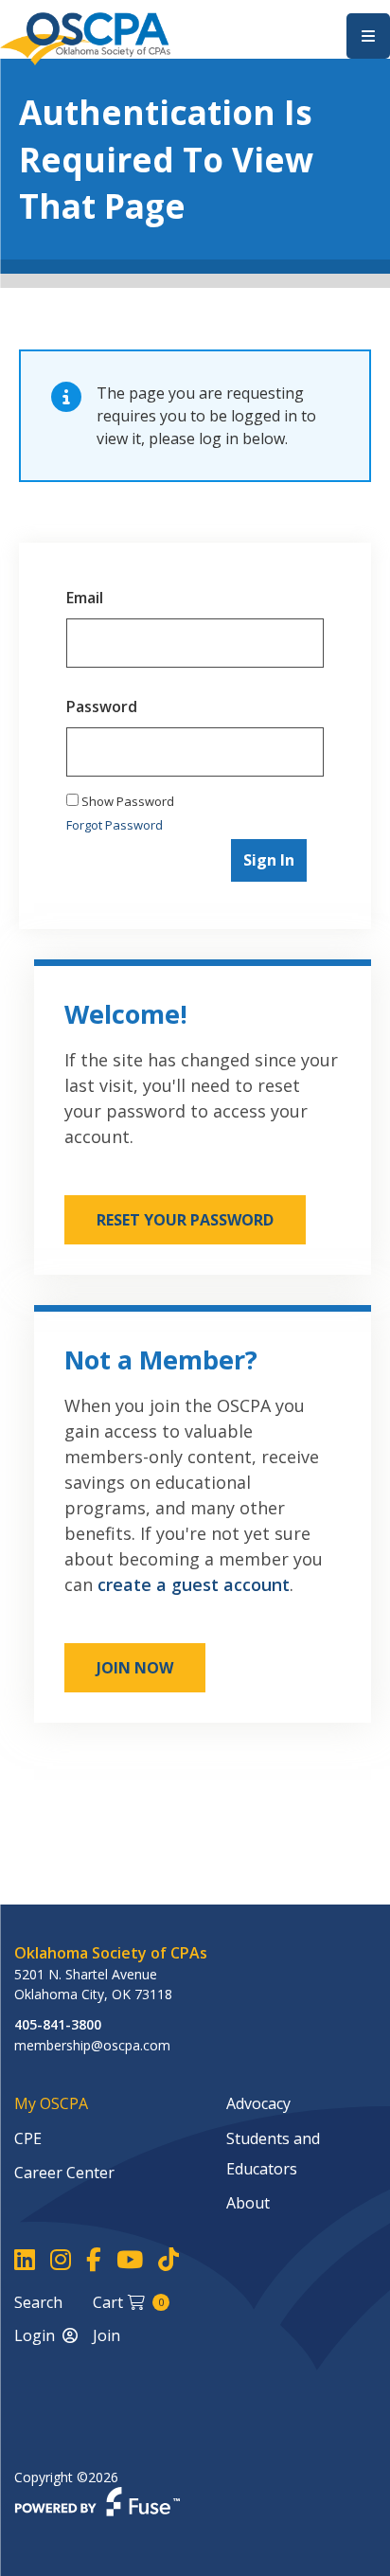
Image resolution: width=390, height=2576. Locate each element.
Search (38, 2302)
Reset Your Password (185, 1220)
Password (102, 707)
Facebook (94, 2260)
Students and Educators (273, 2154)
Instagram (61, 2260)
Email (85, 598)
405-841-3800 (58, 2024)
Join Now (135, 1668)
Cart (128, 2302)
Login (35, 2335)
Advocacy (258, 2103)
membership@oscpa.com (92, 2045)
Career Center (64, 2173)
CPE (28, 2138)
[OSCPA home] (85, 37)
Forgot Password (115, 825)
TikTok (168, 2260)
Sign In (269, 860)
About (248, 2203)
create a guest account (194, 1584)
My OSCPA (51, 2103)
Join (106, 2335)
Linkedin (25, 2260)
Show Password (126, 801)
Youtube (130, 2260)
